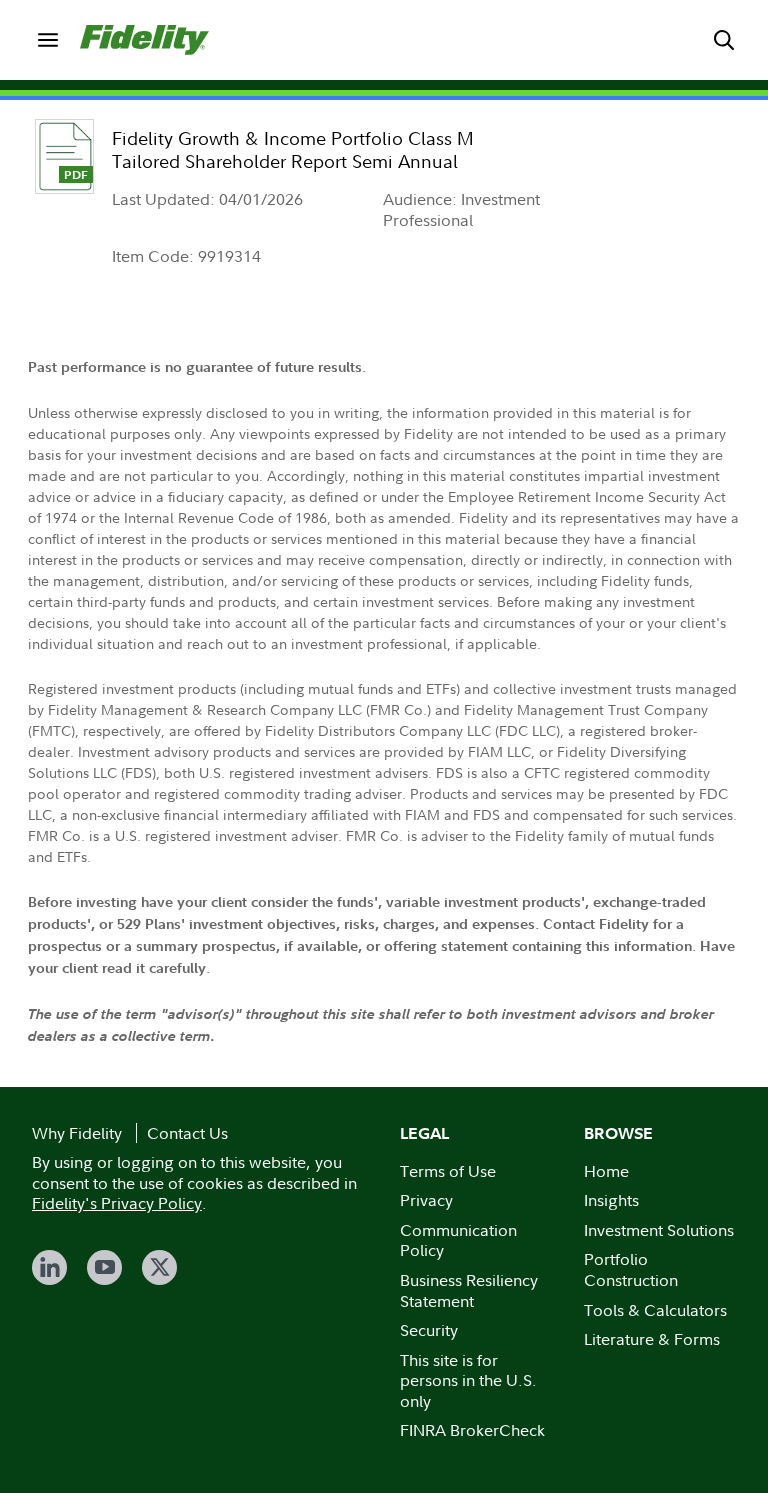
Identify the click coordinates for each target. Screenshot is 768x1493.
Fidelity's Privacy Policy (117, 1203)
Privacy (426, 1200)
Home (606, 1171)
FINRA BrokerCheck (472, 1430)
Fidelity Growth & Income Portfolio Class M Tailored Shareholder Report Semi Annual (293, 150)
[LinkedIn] (49, 1267)
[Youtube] (104, 1267)
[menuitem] (48, 40)
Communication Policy (458, 1240)
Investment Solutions (659, 1230)
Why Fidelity (77, 1133)
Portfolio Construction (631, 1269)
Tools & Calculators (655, 1310)
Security (429, 1330)
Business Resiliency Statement (469, 1290)
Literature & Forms (652, 1339)
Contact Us (187, 1133)
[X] (159, 1267)
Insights (611, 1200)
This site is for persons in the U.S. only (468, 1380)
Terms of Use (448, 1171)
